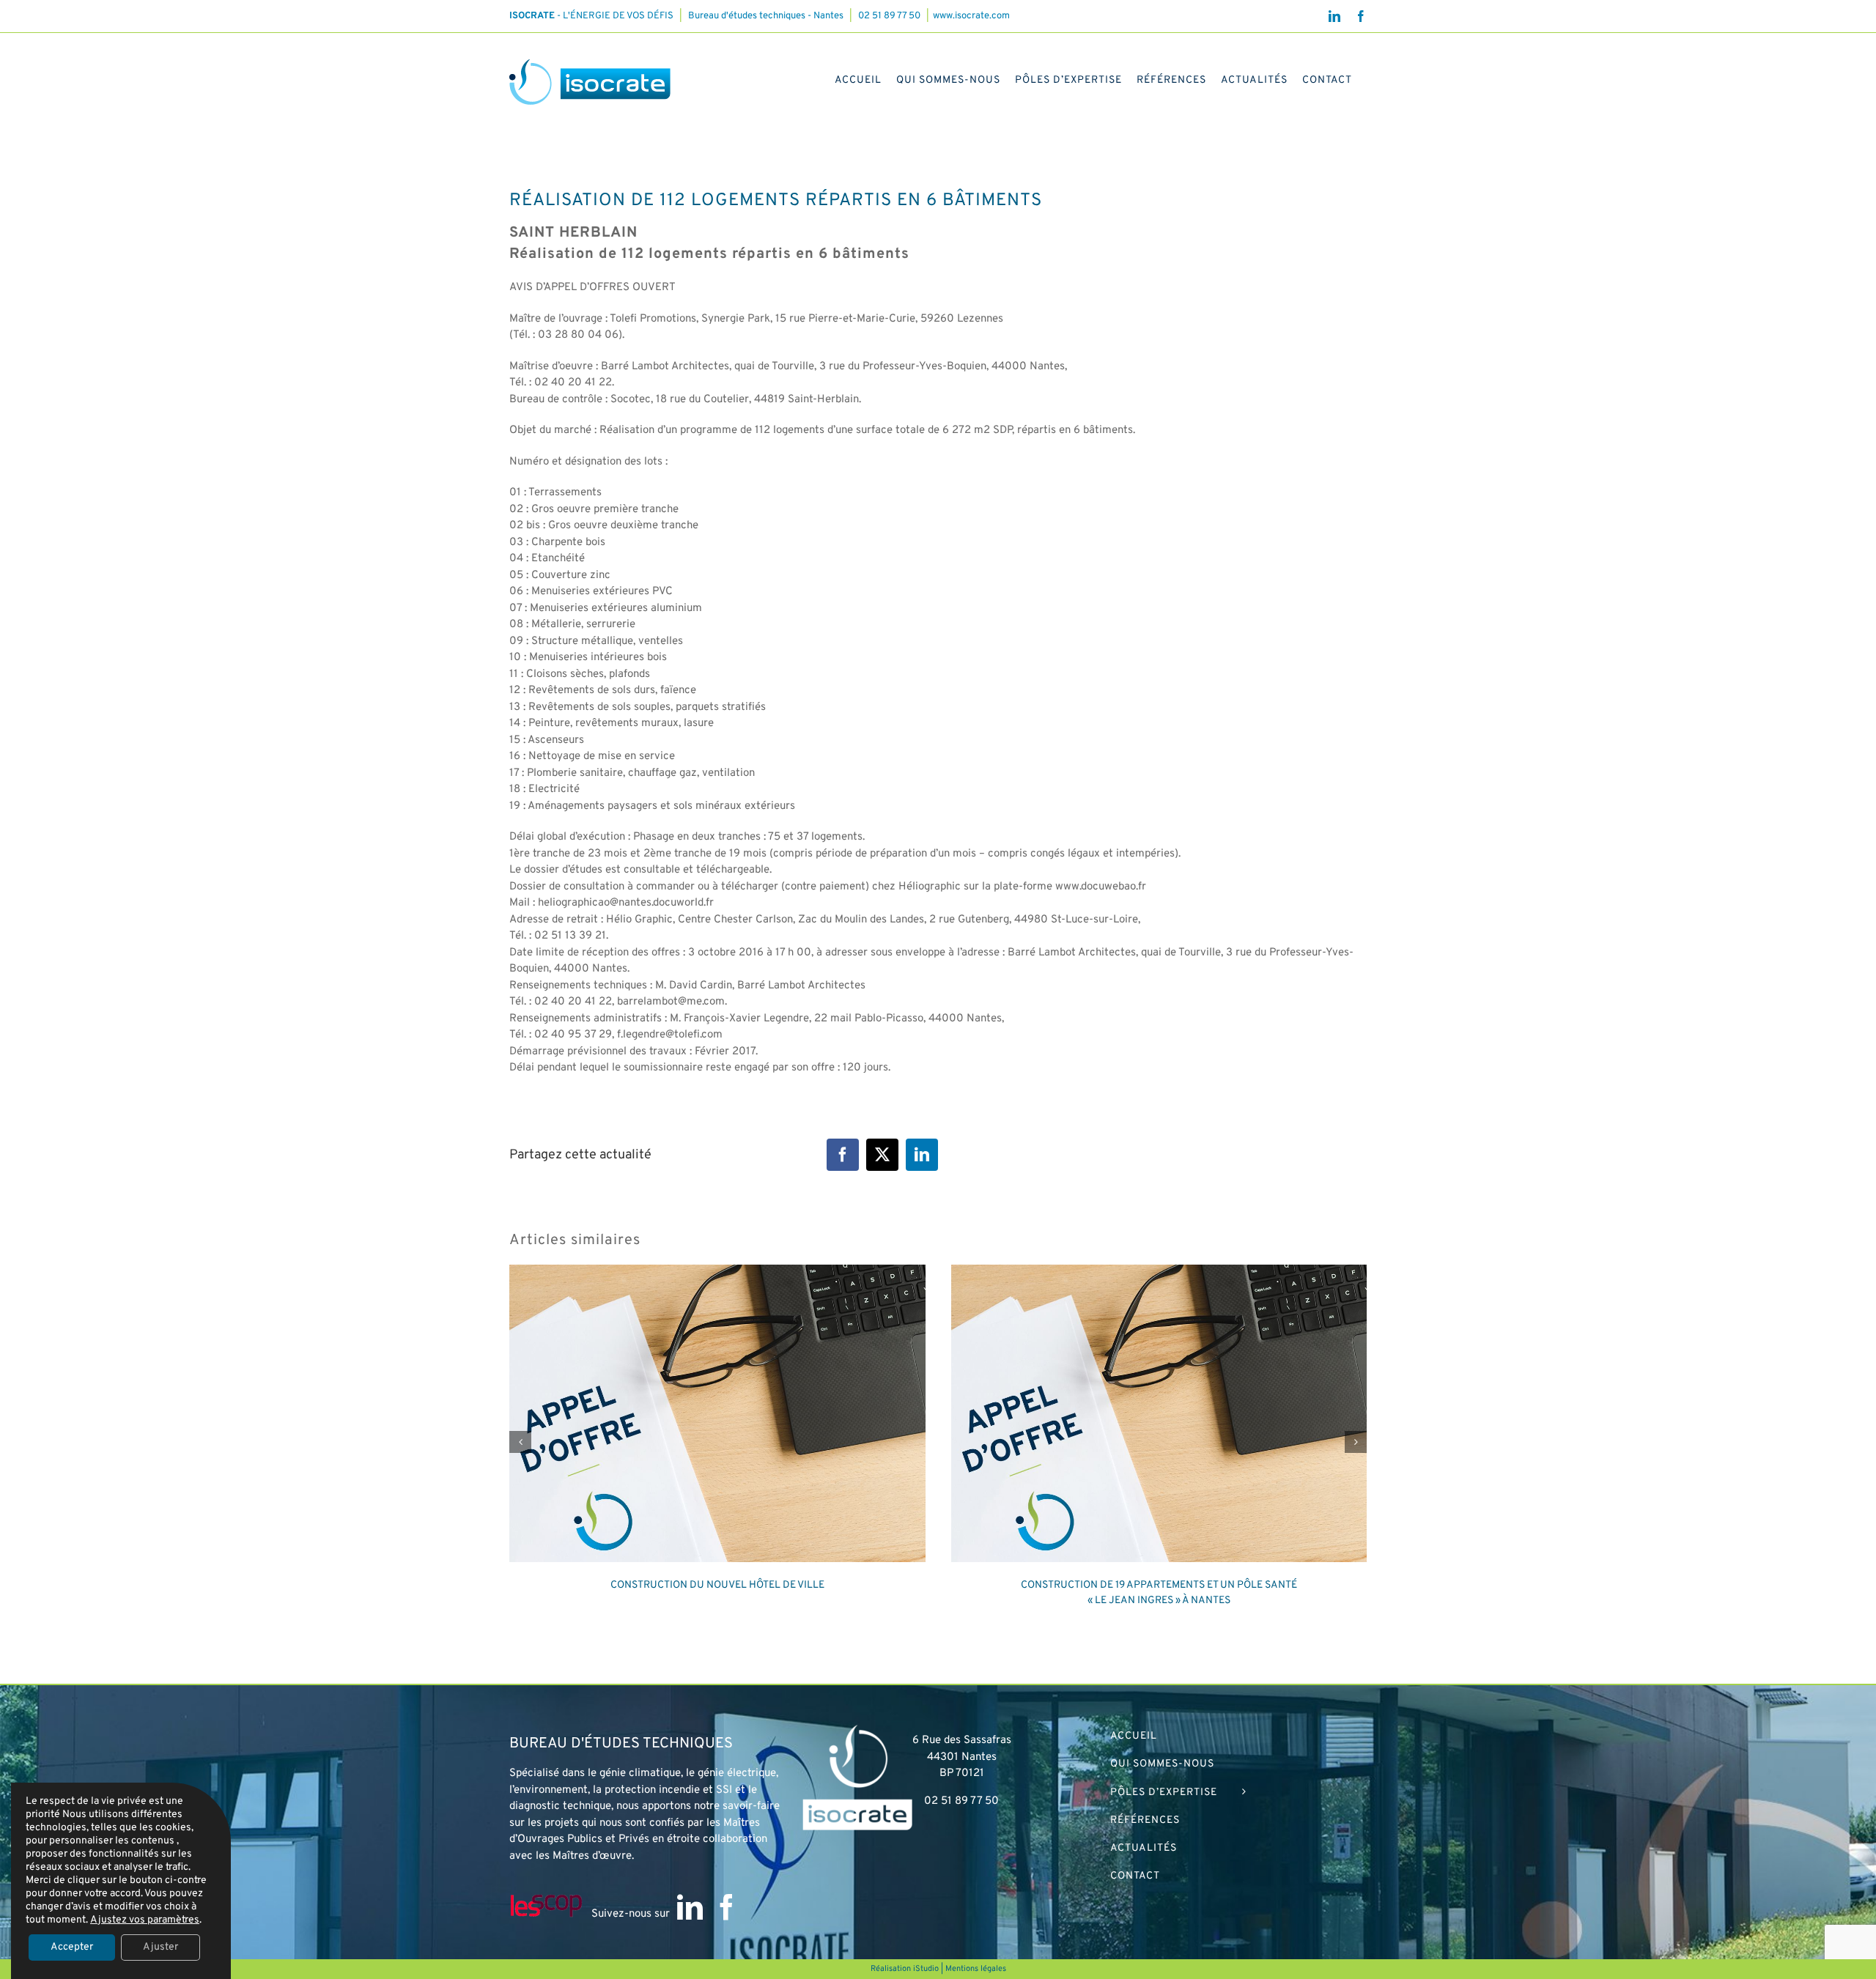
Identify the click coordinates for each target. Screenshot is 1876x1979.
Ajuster (160, 1947)
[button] (520, 1442)
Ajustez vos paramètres (145, 1920)
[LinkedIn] (690, 1907)
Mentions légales (976, 1969)
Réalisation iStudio (905, 1969)
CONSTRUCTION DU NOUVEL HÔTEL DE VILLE (717, 1585)
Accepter (72, 1947)
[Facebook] (727, 1907)
